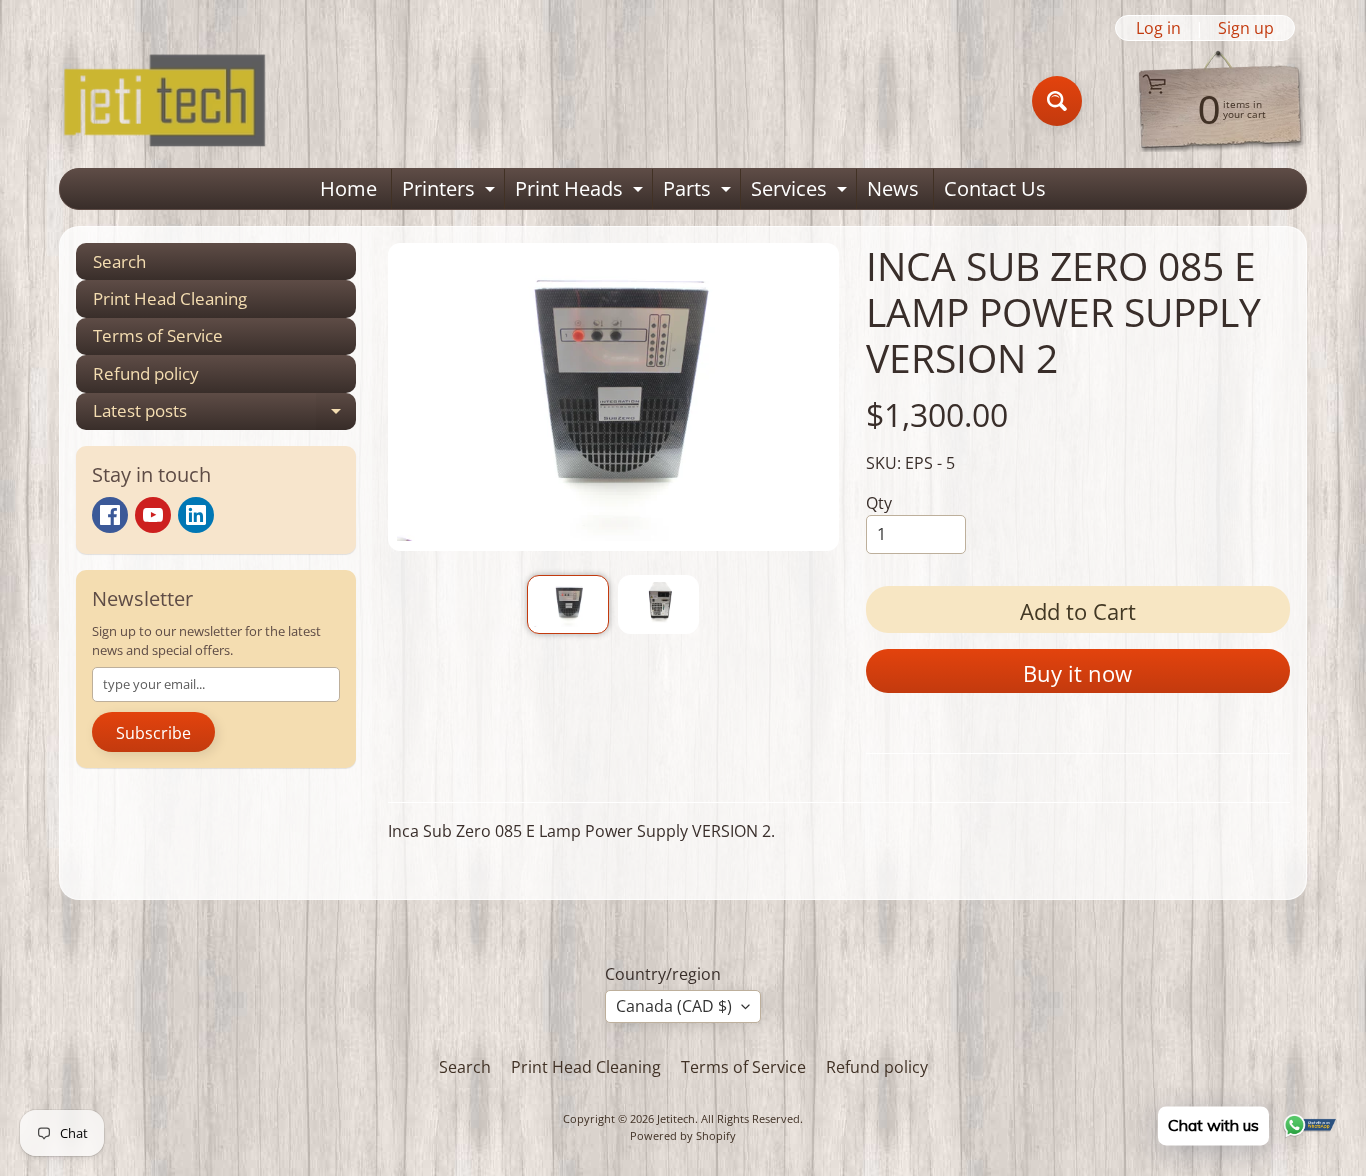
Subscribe (153, 733)
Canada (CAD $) (674, 1006)
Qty (879, 503)
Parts (699, 192)
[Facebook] (110, 515)
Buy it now (1077, 673)
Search (119, 261)
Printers (451, 192)
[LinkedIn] (196, 515)
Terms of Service (158, 335)
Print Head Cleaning (170, 298)
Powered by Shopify (683, 1135)
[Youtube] (153, 515)
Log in (1158, 28)
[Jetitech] (164, 101)
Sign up (1246, 28)
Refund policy (146, 373)
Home (348, 188)
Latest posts (224, 414)
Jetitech (676, 1118)
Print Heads (581, 192)
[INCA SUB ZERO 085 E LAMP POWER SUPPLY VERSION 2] (567, 604)
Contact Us (995, 188)
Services (801, 192)
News (893, 188)
